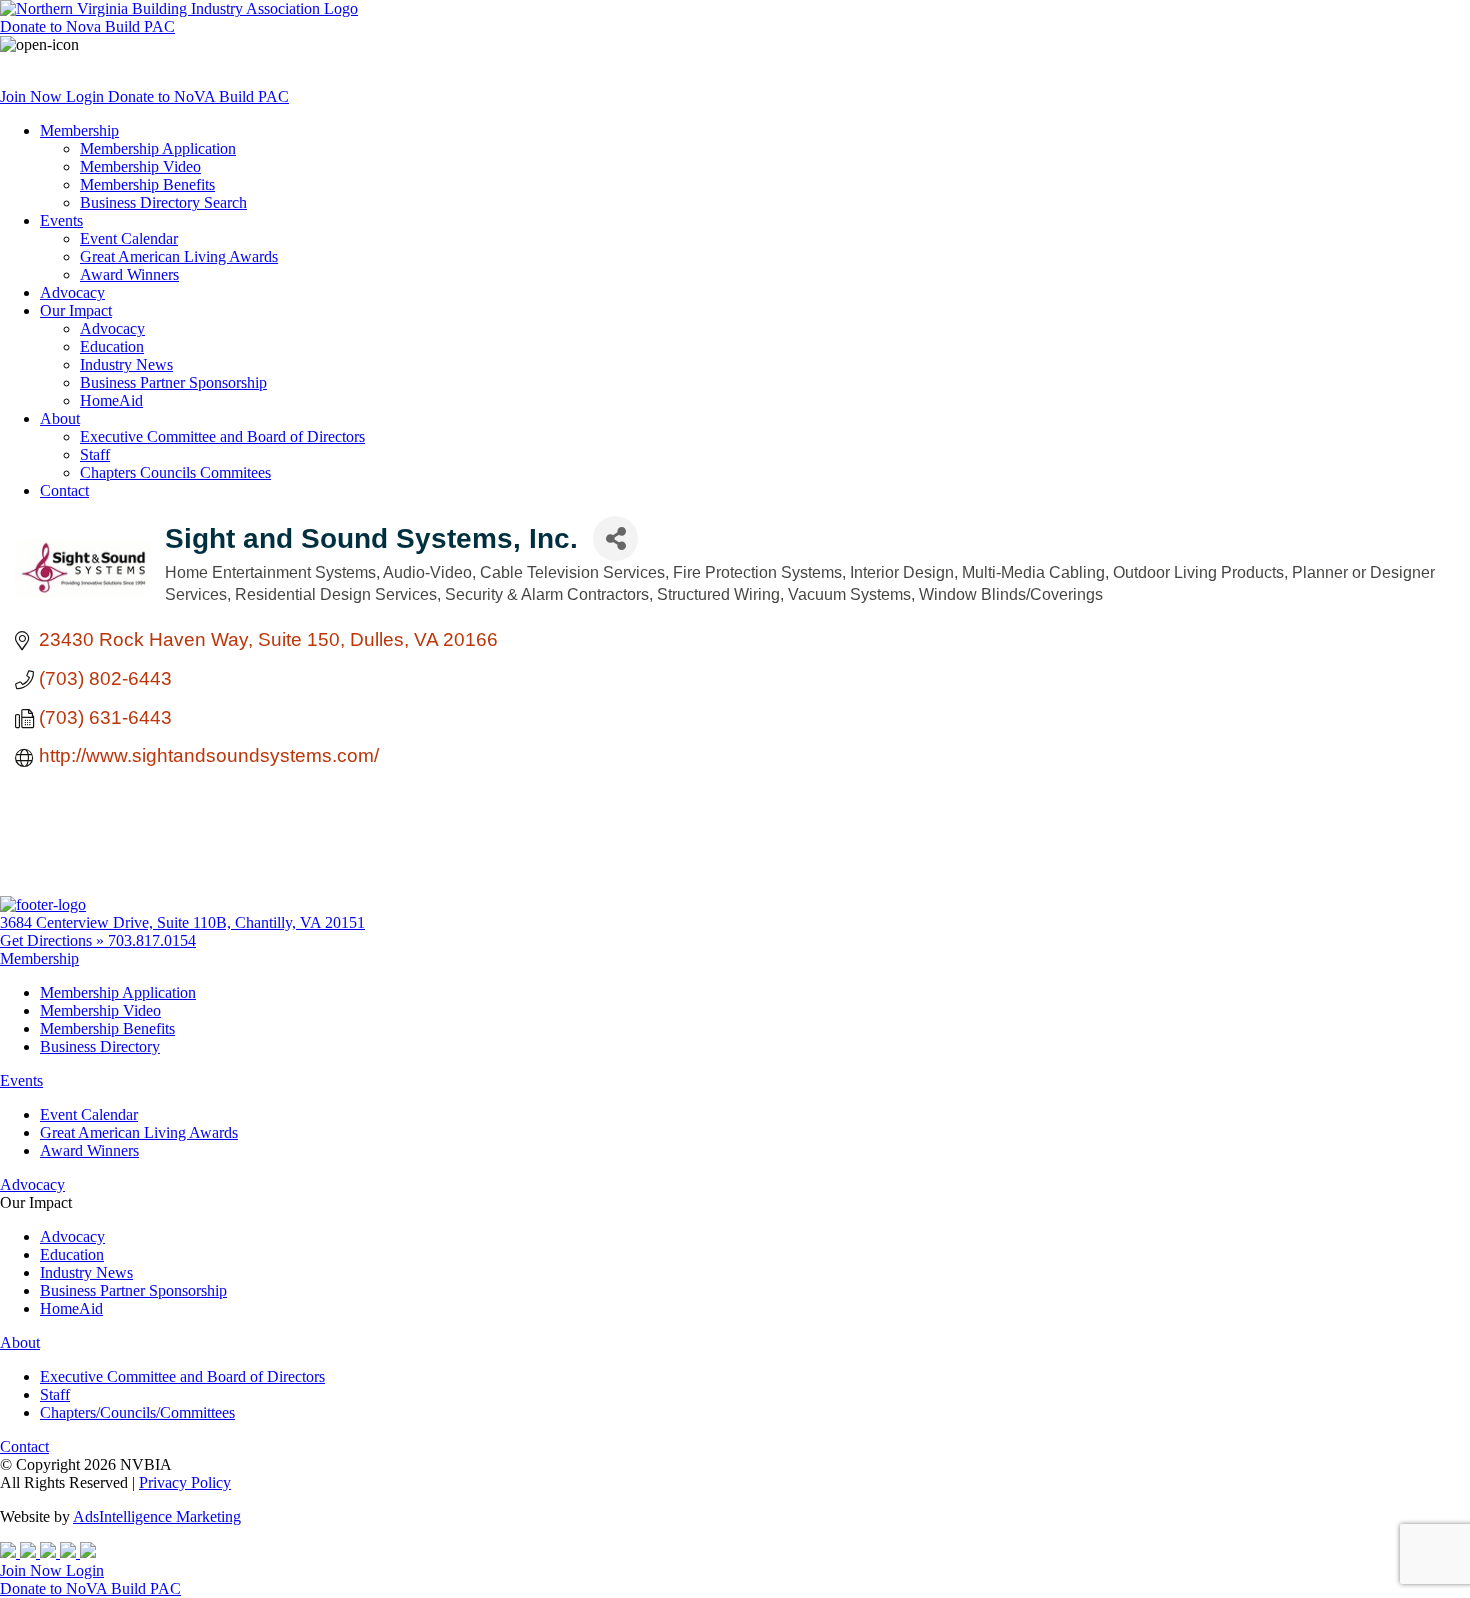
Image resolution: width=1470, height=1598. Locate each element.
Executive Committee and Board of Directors (222, 436)
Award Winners (129, 274)
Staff (95, 454)
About (60, 418)
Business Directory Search (163, 202)
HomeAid (111, 400)
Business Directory (100, 1046)
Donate (87, 26)
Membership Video (140, 166)
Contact (64, 490)
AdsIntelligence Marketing (157, 1516)
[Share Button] (615, 538)
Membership (79, 130)
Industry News (126, 364)
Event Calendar (129, 238)
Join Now (33, 96)
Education (112, 346)
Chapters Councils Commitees (175, 472)
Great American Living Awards (179, 256)
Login (87, 96)
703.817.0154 (152, 940)
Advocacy (72, 292)
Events (61, 220)
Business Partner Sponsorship (173, 382)
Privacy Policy (185, 1482)
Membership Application (158, 148)
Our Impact (76, 310)
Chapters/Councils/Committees (137, 1412)
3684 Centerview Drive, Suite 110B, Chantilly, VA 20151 (182, 922)
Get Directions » (54, 940)
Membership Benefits (147, 184)
